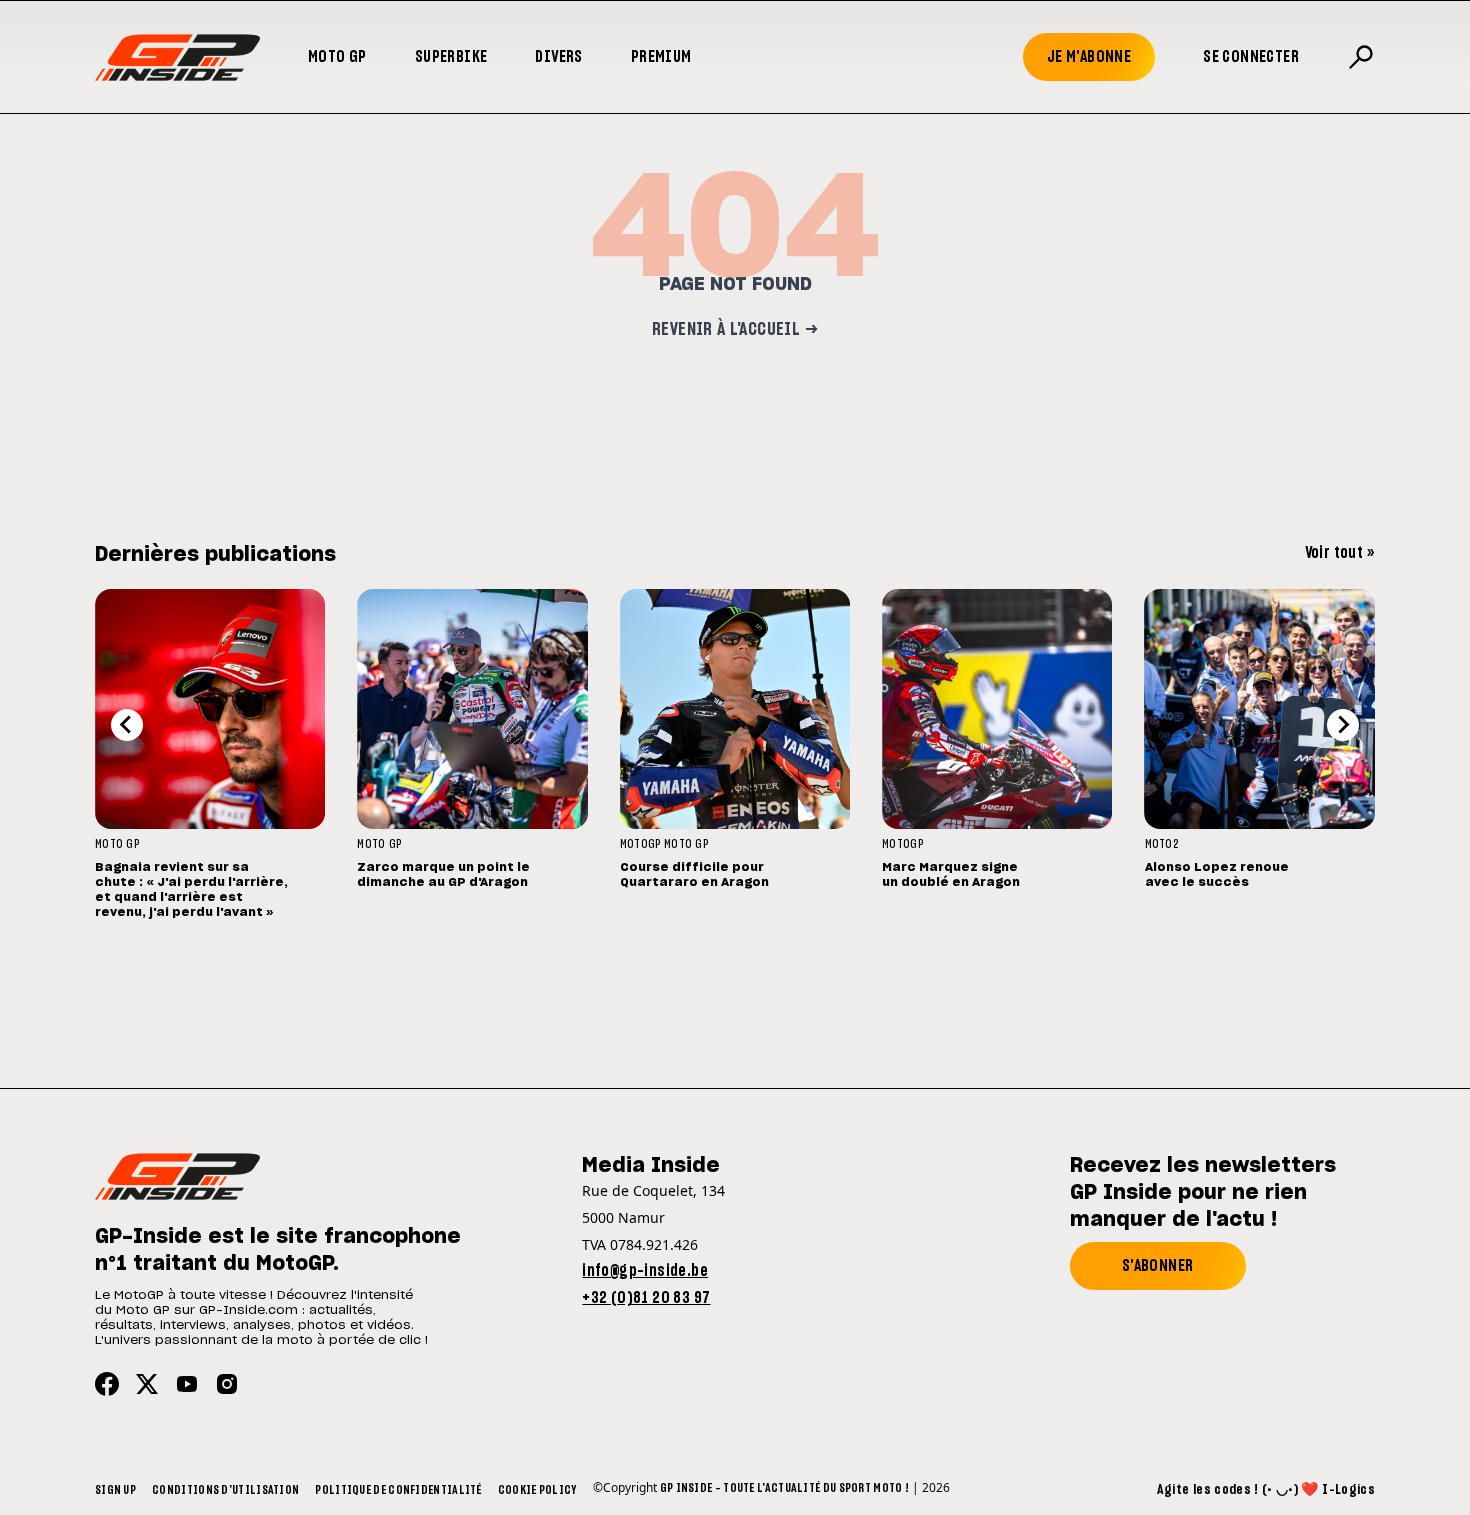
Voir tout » (1340, 553)
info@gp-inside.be (645, 1271)
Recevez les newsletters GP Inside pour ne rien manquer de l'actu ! (1203, 1193)
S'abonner (1158, 1266)
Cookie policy (537, 1490)
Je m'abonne (1089, 57)
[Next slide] (1343, 725)
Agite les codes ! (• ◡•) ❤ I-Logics (1266, 1490)
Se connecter (1251, 57)
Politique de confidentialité (398, 1490)
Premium (661, 57)
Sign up (115, 1490)
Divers (558, 57)
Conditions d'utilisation (225, 1490)
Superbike (451, 57)
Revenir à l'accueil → (735, 330)
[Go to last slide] (127, 725)
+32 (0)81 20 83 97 (646, 1298)
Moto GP (337, 57)
